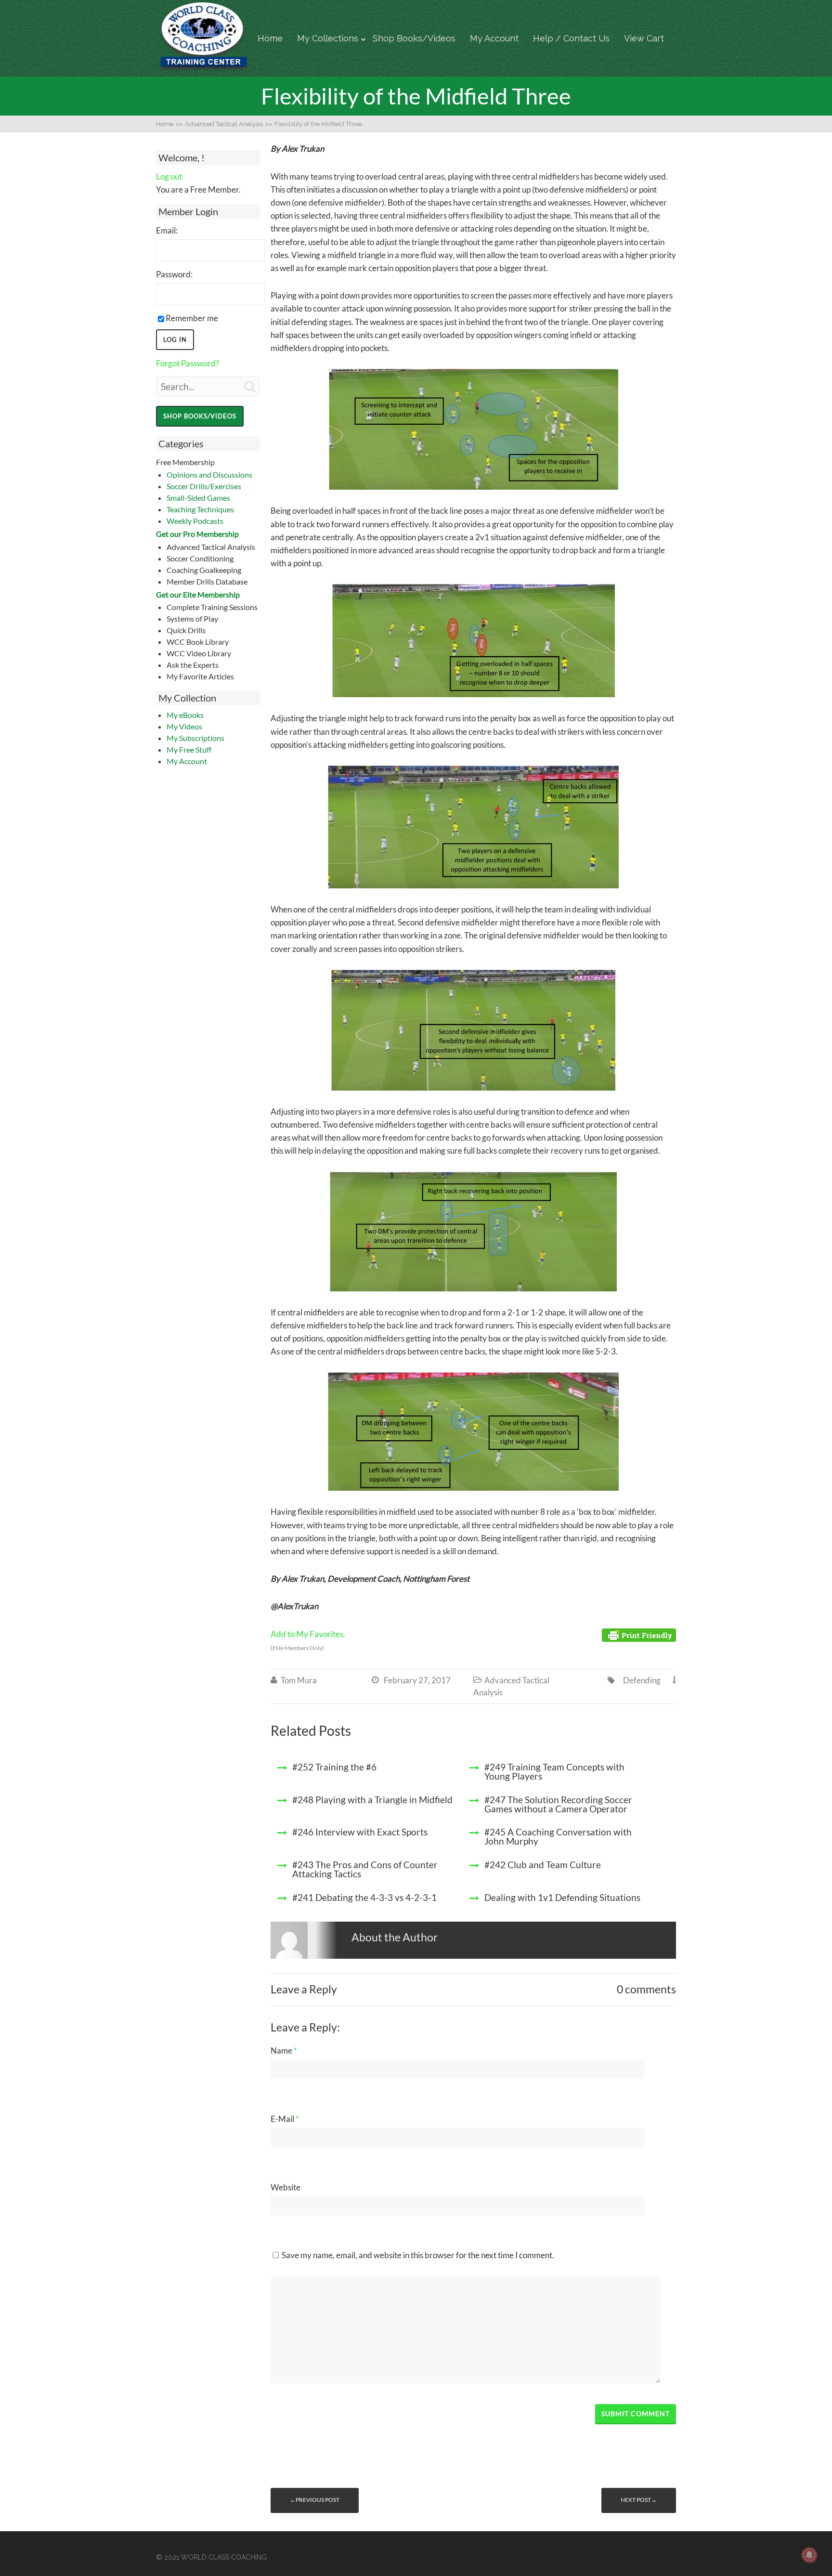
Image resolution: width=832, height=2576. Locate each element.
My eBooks (185, 715)
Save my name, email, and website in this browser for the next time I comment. (418, 2255)
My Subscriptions (195, 738)
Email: (167, 230)
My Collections (328, 38)
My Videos (184, 726)
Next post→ (639, 2500)
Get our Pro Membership (197, 534)
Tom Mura (299, 1680)
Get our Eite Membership (198, 594)
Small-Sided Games (198, 498)
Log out (169, 176)
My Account (494, 38)
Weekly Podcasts (195, 521)
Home (270, 38)
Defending (642, 1680)
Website (286, 2187)
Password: (174, 274)
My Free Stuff (189, 749)
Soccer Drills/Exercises (204, 486)
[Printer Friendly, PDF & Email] (639, 1634)
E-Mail (285, 2119)
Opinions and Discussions (209, 475)
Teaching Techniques (200, 509)
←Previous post (315, 2500)
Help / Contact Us (571, 38)
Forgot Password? (188, 363)
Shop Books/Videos (414, 38)
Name (284, 2050)
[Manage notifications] (809, 2555)
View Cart (644, 38)
